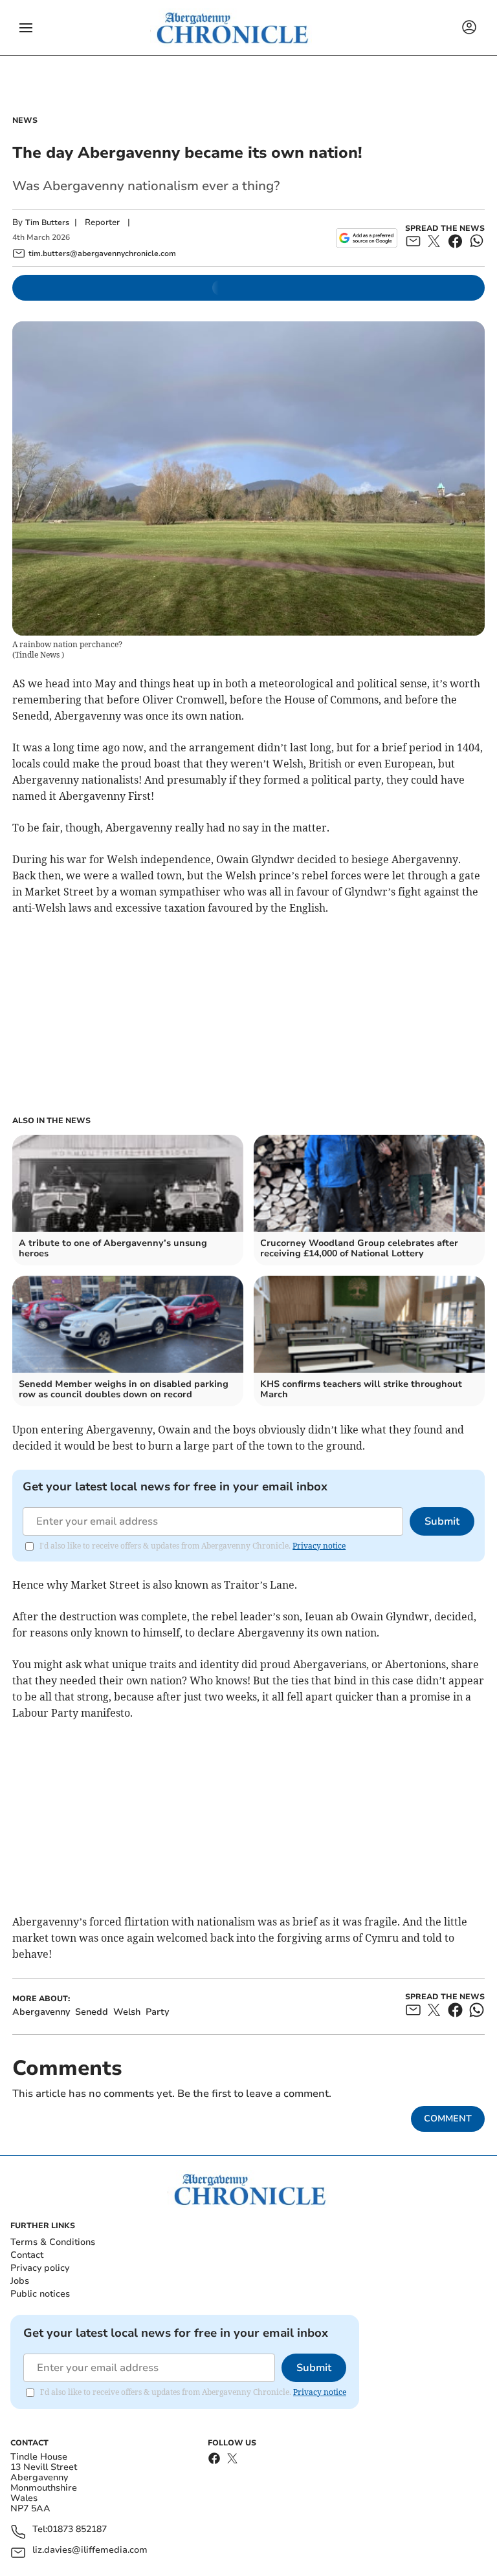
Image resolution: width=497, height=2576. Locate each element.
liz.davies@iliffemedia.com (90, 2550)
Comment (448, 2119)
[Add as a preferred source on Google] (367, 238)
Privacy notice (319, 1546)
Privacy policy (40, 2268)
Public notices (40, 2294)
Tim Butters (47, 222)
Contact (27, 2255)
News (25, 120)
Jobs (20, 2281)
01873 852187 (77, 2530)
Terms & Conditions (53, 2242)
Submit (442, 1521)
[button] (26, 28)
